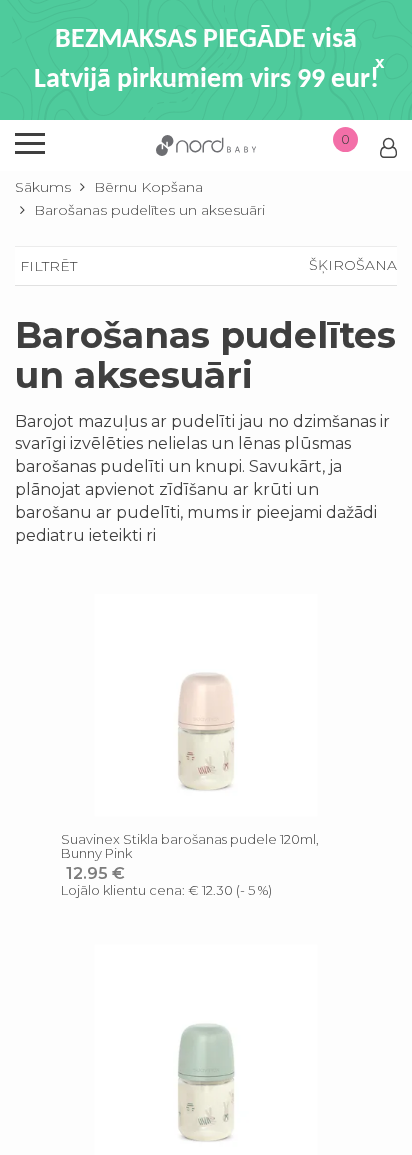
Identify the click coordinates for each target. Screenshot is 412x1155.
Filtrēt (48, 266)
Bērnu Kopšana (148, 187)
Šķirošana (353, 265)
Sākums (43, 187)
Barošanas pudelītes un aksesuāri (149, 210)
